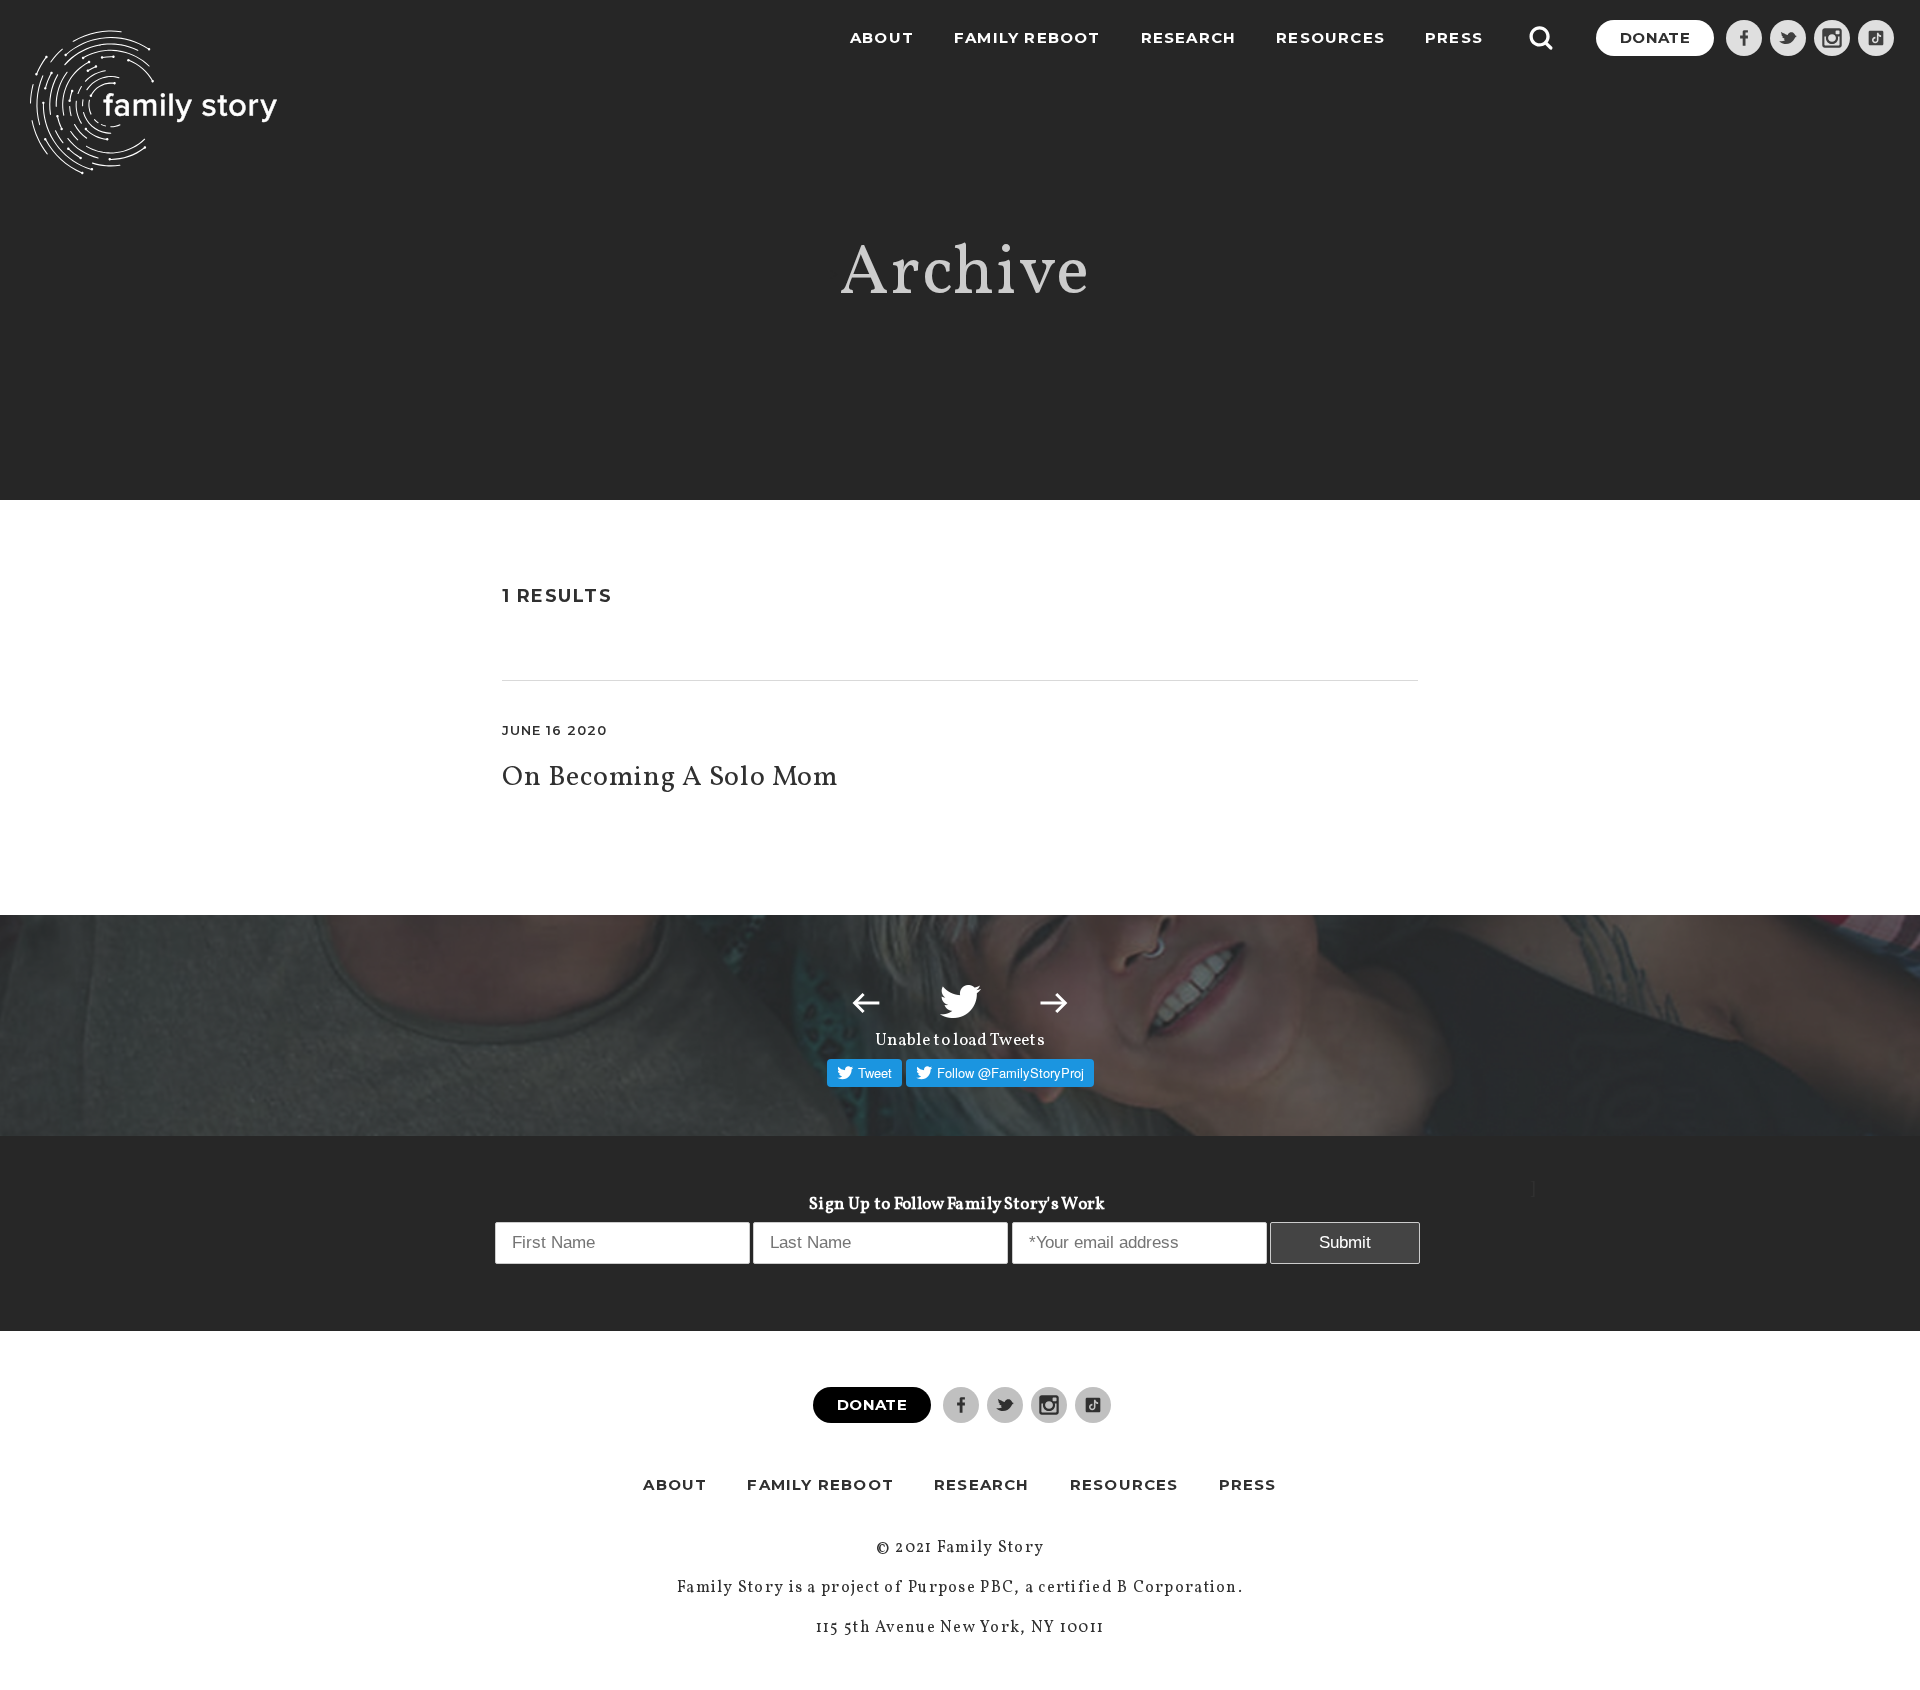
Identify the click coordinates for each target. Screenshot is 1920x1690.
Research (1189, 37)
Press (1454, 37)
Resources (1330, 37)
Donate (1655, 37)
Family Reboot (1027, 37)
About (882, 37)
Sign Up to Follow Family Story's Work (957, 1204)
